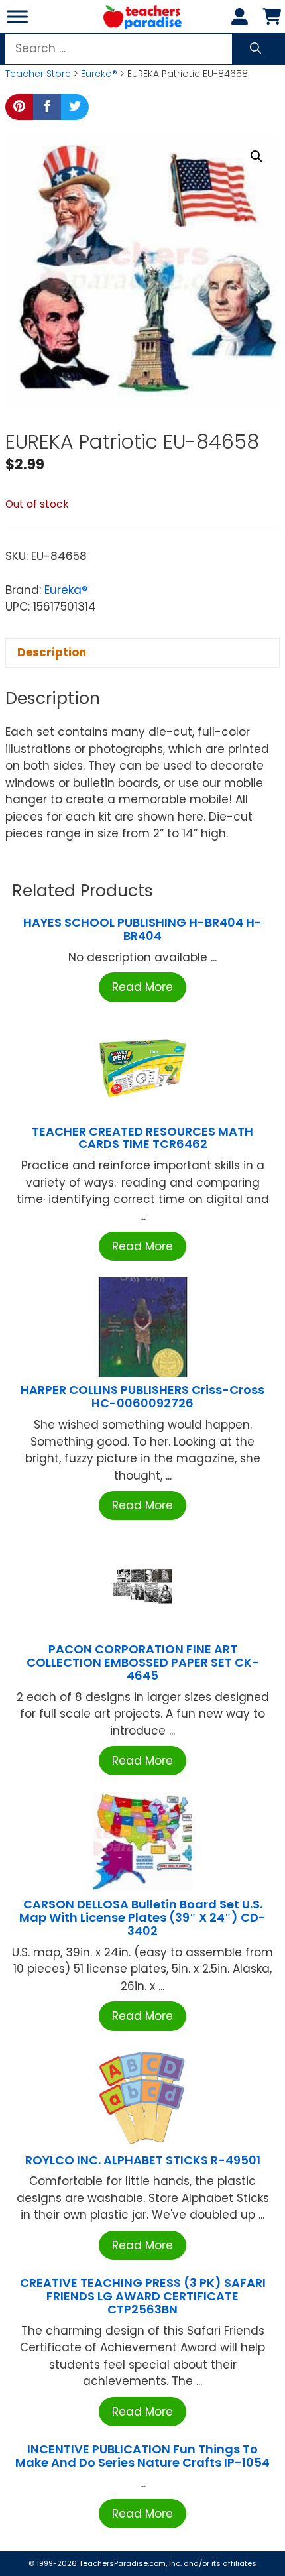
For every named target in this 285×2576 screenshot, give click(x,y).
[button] (256, 156)
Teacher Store (38, 74)
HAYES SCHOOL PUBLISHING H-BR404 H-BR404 (142, 929)
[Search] (256, 49)
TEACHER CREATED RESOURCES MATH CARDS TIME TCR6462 (142, 1138)
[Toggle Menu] (17, 16)
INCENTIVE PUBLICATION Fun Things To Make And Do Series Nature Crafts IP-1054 (142, 2456)
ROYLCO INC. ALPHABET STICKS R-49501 (143, 2160)
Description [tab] (52, 652)
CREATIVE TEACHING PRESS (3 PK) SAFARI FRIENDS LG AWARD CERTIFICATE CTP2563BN (143, 2296)
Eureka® (99, 74)
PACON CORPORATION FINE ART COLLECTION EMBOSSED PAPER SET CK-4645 (143, 1662)
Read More (142, 987)
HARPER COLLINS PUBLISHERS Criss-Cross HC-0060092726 (142, 1396)
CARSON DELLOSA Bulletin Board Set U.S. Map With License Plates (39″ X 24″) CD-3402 (142, 1917)
